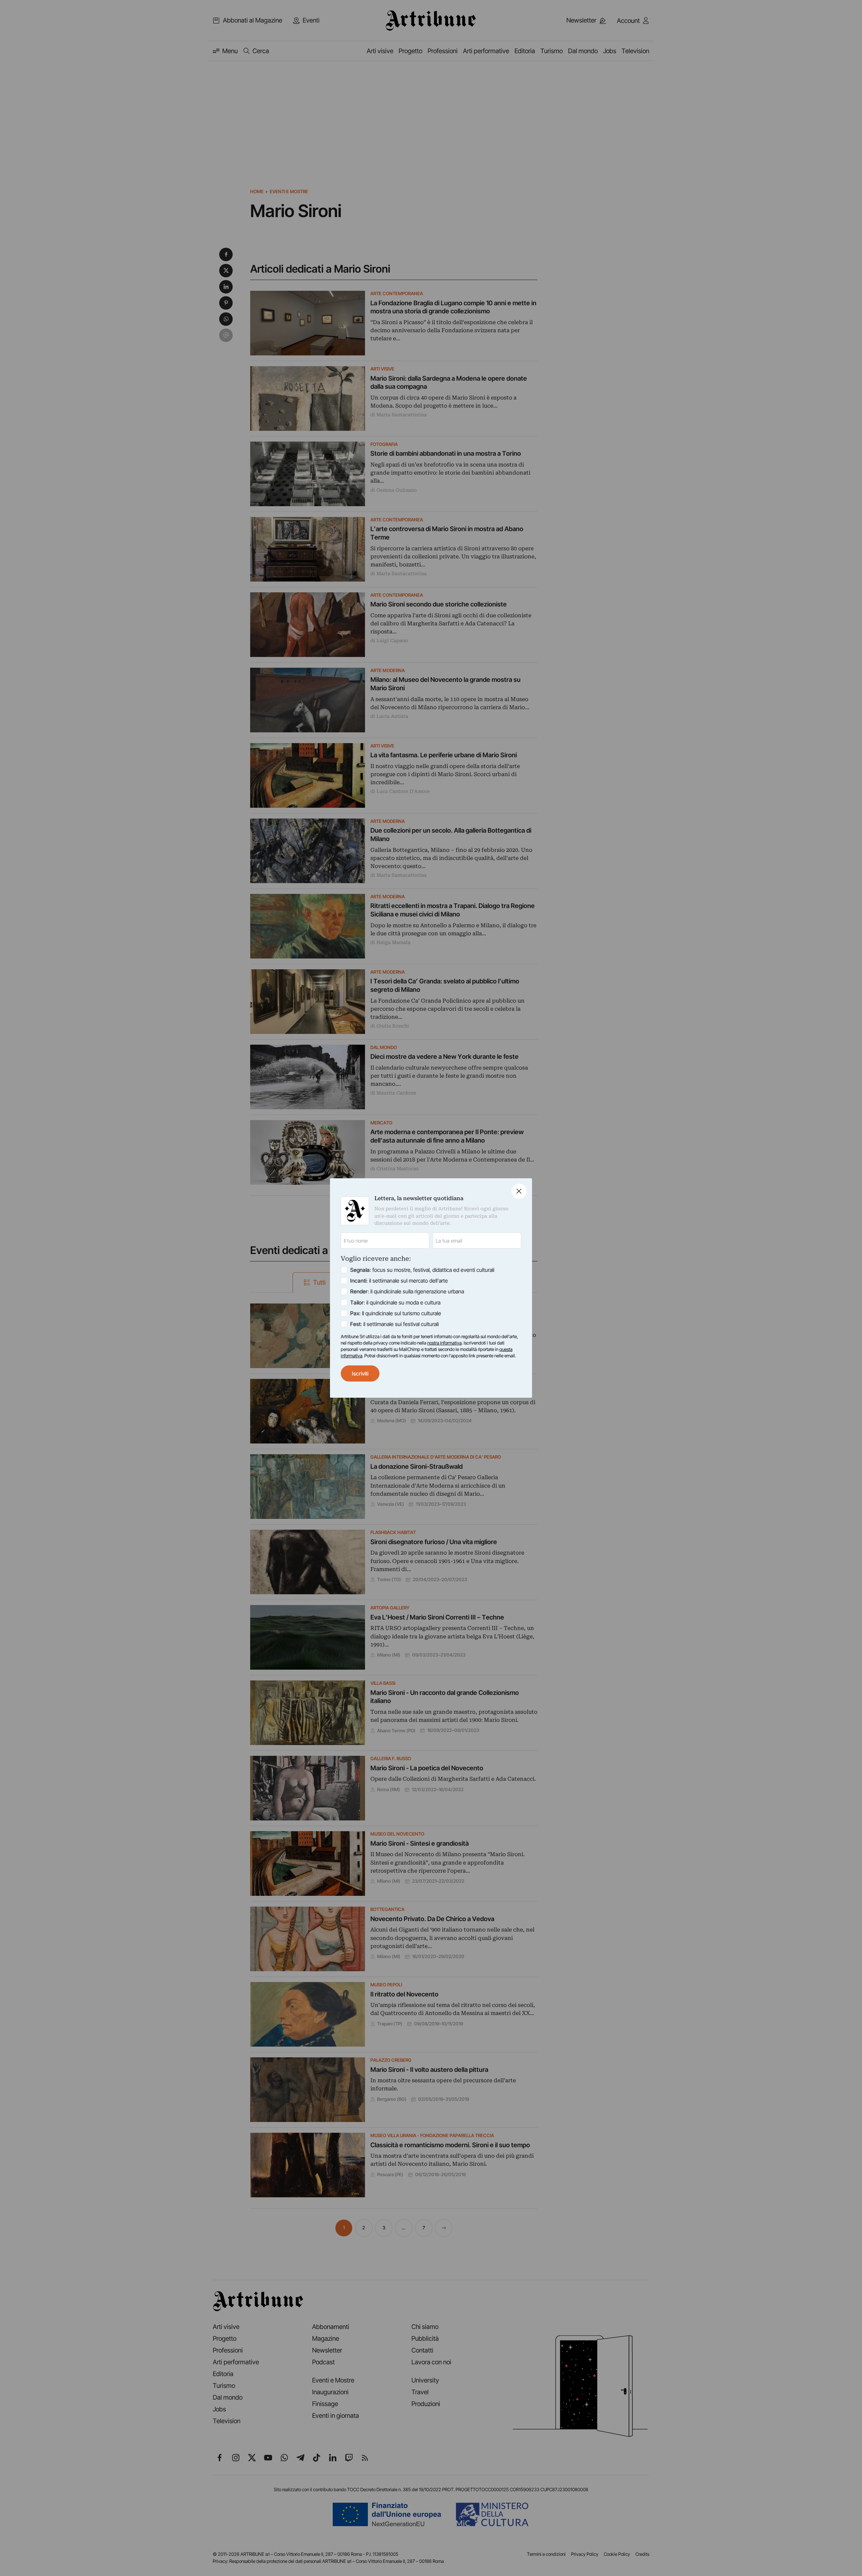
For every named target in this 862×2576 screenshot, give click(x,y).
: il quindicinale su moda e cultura (395, 1302)
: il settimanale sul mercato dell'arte (399, 1281)
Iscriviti (360, 1373)
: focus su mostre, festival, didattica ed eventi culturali (422, 1270)
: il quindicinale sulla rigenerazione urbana (407, 1291)
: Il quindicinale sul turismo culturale (396, 1313)
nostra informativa (444, 1343)
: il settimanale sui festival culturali (394, 1324)
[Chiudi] (519, 1191)
